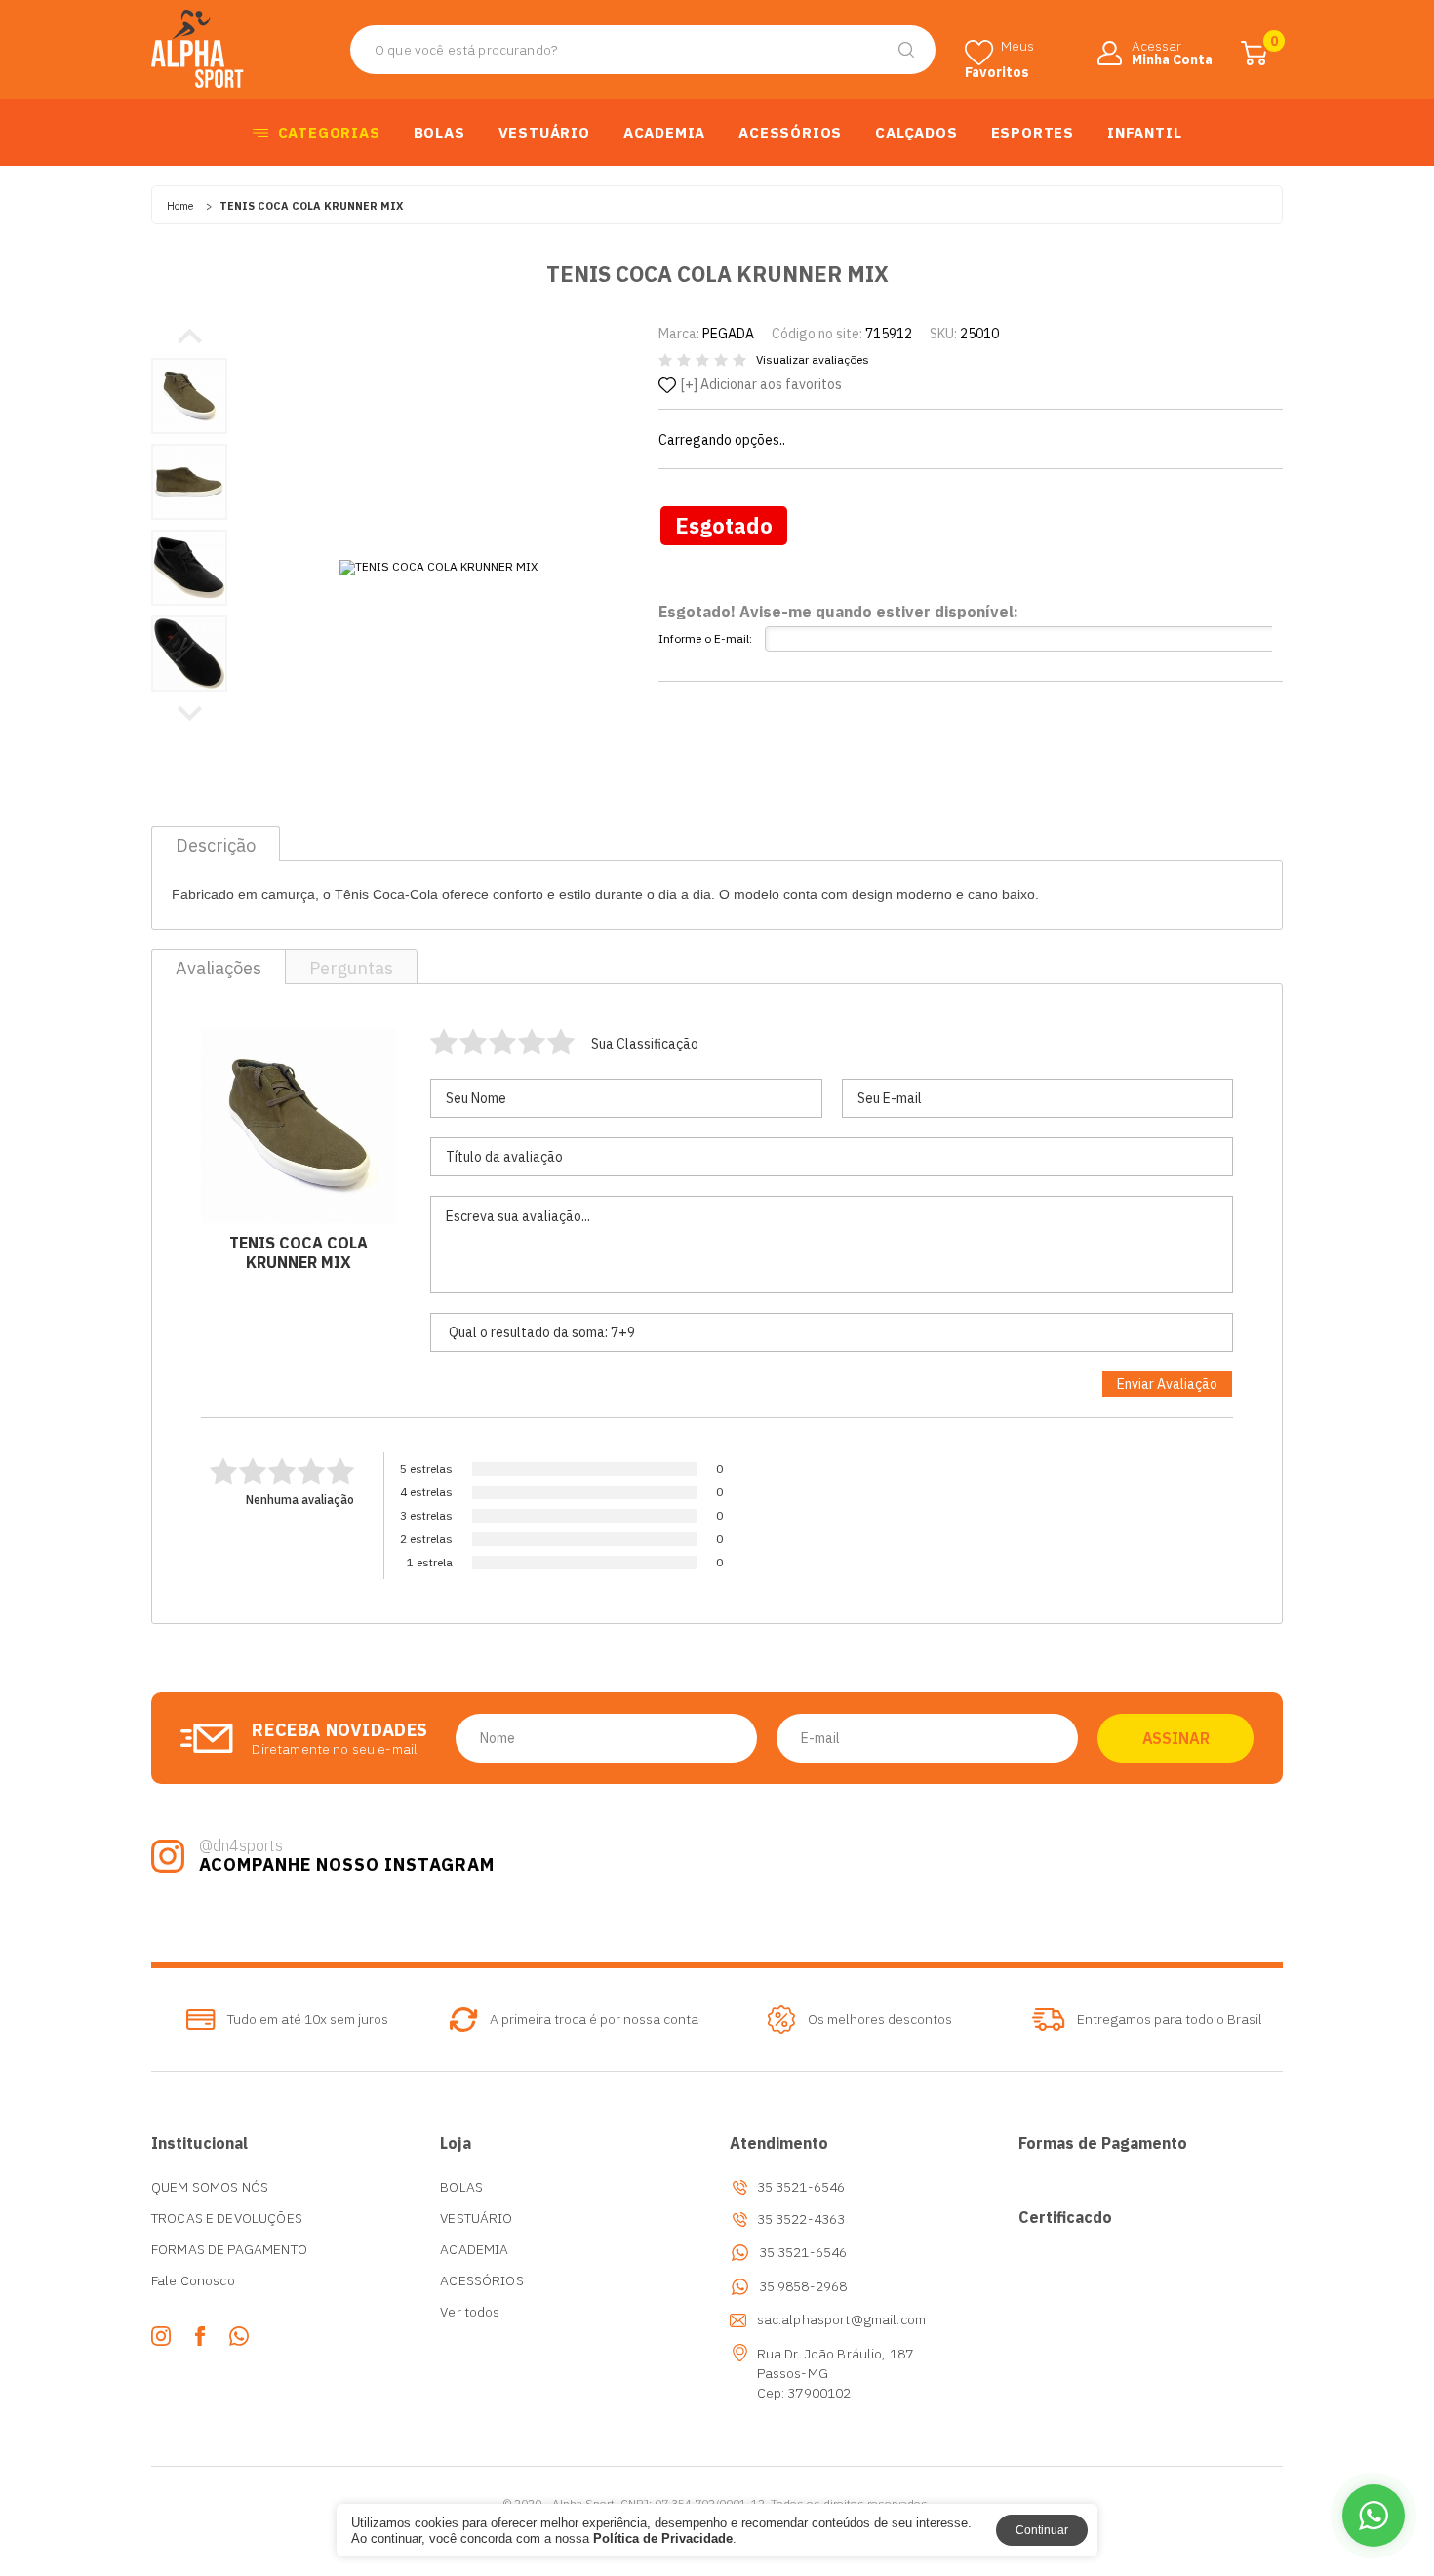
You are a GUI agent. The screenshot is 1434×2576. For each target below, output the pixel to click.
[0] (1254, 53)
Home (180, 206)
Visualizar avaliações (813, 360)
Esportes (1033, 132)
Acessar (1172, 51)
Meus (999, 52)
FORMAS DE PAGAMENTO (229, 2249)
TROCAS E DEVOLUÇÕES (227, 2218)
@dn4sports (241, 1845)
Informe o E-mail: (705, 638)
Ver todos (470, 2312)
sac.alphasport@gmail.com (842, 2319)
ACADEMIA (664, 132)
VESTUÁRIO (544, 132)
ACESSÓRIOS (790, 132)
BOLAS (439, 132)
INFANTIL (1144, 132)
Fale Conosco (193, 2280)
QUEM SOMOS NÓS (210, 2187)
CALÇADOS (916, 132)
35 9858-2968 (803, 2287)
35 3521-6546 (803, 2253)
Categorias (329, 132)
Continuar (1042, 2530)
